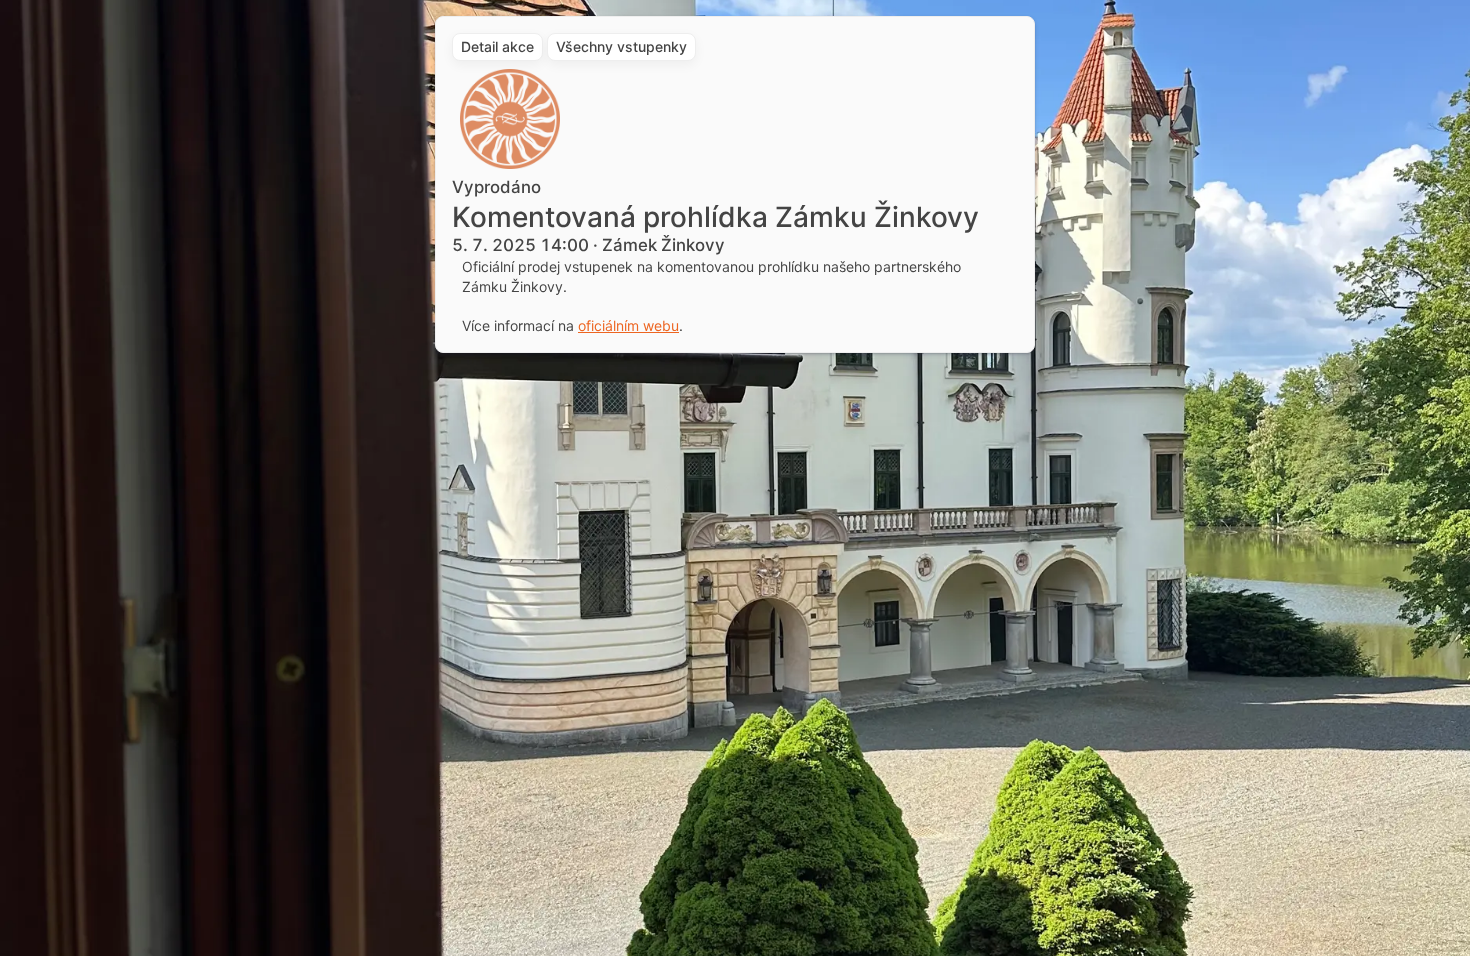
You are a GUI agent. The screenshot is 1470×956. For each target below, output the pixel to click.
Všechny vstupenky (621, 46)
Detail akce (497, 46)
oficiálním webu (628, 325)
